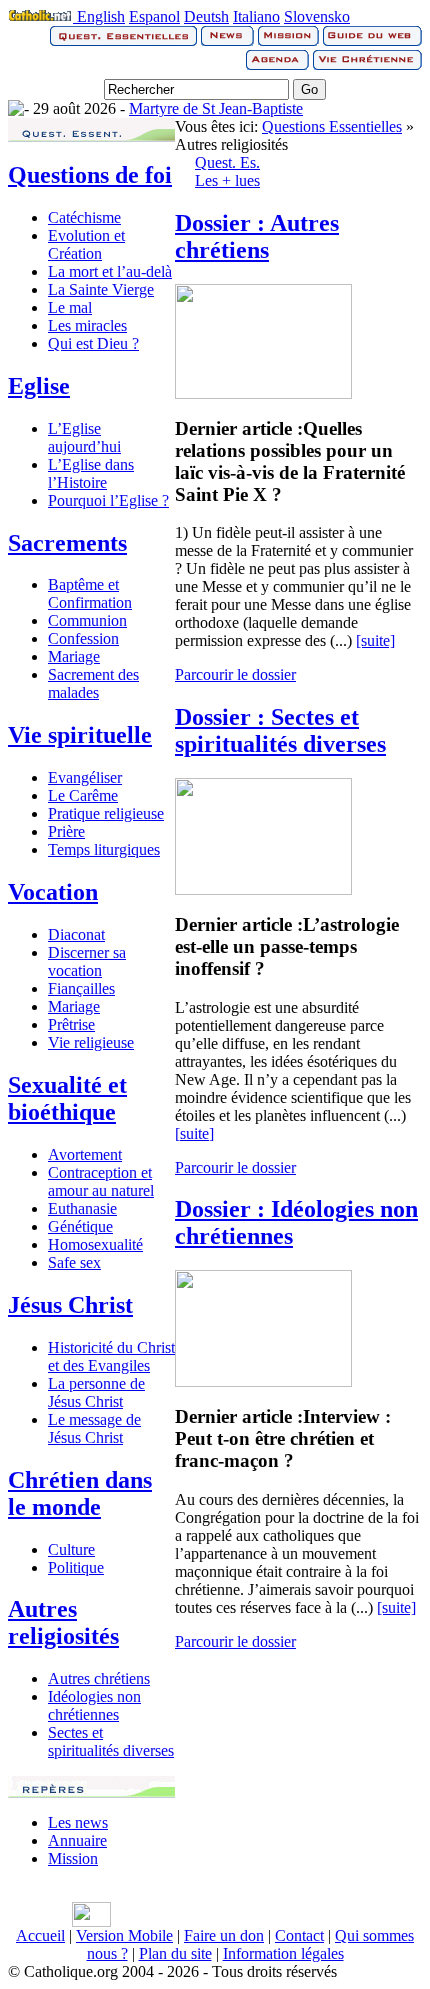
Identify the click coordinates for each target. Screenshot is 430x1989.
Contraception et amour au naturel (101, 1181)
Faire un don (224, 1935)
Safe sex (74, 1262)
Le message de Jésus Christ (94, 1428)
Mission (73, 1858)
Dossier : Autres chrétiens (257, 236)
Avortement (85, 1154)
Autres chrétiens (99, 1678)
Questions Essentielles (332, 126)
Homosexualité (95, 1244)
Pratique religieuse (106, 813)
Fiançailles (81, 988)
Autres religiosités (63, 1622)
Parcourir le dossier (235, 674)
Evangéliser (85, 777)
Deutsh (206, 16)
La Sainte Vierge (101, 289)
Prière (66, 831)
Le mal (70, 307)
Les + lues (227, 180)
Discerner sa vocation (87, 961)
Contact (299, 1935)
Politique (76, 1567)
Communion (87, 620)
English (101, 16)
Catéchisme (84, 217)
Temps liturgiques (104, 849)
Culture (71, 1549)
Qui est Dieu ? (93, 343)
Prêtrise (71, 1024)
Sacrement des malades (93, 683)
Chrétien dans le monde (80, 1493)
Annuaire (77, 1840)
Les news (78, 1822)
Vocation (53, 892)
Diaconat (76, 934)
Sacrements (67, 543)
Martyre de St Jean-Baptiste (216, 108)
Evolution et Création (86, 244)
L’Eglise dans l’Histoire (91, 473)
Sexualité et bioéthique (67, 1098)
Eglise (39, 386)
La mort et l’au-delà (110, 271)
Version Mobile (124, 1935)
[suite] (375, 640)
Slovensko (317, 16)
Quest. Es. (227, 162)
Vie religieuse (91, 1042)
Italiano (256, 16)
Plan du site (175, 1953)
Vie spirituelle (80, 735)
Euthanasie (82, 1208)
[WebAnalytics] (91, 1921)
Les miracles (87, 325)
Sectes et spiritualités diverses (111, 1741)
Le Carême (83, 795)
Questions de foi (90, 175)
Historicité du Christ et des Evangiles (111, 1356)
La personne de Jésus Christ (96, 1392)
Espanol (154, 16)
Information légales (283, 1953)
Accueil (40, 1935)
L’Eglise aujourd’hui (84, 437)
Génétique (80, 1226)
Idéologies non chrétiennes (94, 1705)
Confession (83, 638)
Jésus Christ (70, 1305)
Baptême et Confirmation (90, 593)
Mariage (74, 656)
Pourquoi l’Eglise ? (108, 500)
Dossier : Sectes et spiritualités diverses (280, 730)
